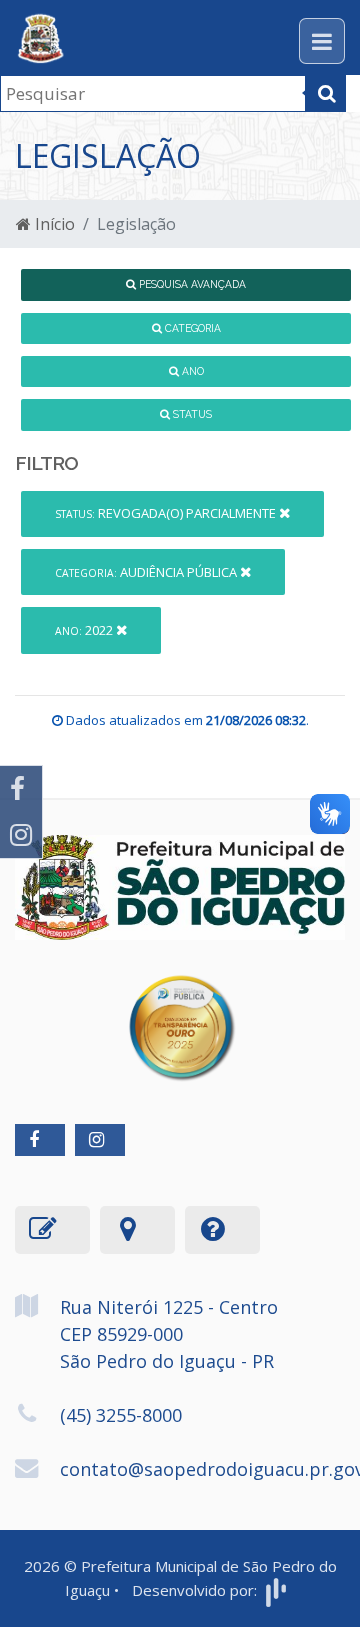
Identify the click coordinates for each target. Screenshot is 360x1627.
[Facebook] (21, 789)
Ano (191, 371)
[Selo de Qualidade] (180, 1013)
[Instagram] (21, 835)
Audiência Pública (147, 572)
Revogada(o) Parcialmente (167, 513)
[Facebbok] (40, 1140)
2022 (85, 630)
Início (53, 224)
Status (191, 414)
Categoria (191, 328)
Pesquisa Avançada (191, 284)
